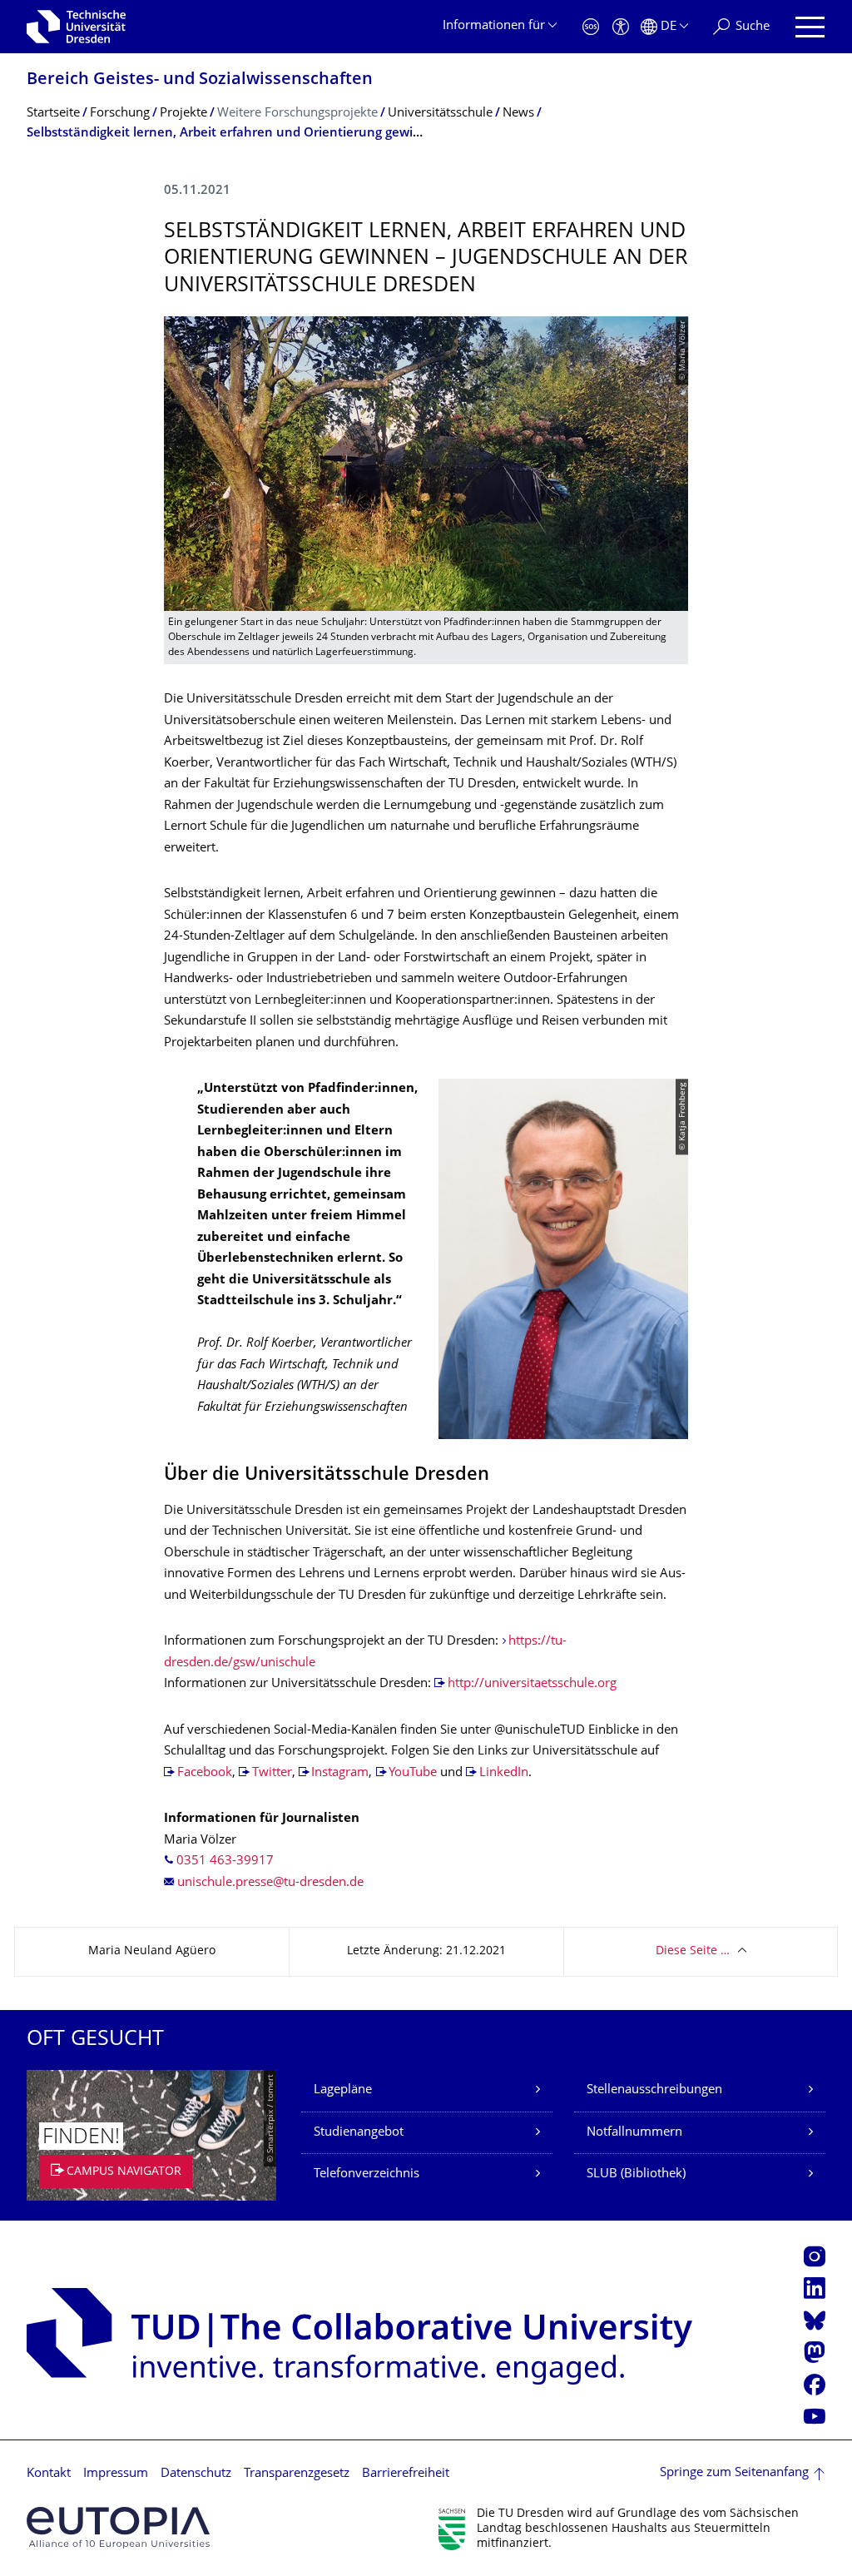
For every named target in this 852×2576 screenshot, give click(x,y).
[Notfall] (591, 27)
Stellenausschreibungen (654, 2090)
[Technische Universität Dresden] (76, 27)
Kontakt (49, 2474)
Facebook (205, 1773)
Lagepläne (343, 2090)
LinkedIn (504, 1773)
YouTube (414, 1773)
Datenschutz (196, 2474)
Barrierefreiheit (406, 2474)
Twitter (272, 1773)
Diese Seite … (693, 1951)
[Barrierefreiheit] (621, 27)
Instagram (340, 1773)
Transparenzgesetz (297, 2474)
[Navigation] (810, 27)
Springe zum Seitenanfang (734, 2473)
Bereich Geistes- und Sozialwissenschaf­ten (200, 80)
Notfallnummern (634, 2133)
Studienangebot (359, 2133)
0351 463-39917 (225, 1861)
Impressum (116, 2474)
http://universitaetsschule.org (532, 1684)
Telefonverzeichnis (367, 2174)
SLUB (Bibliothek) (636, 2174)
